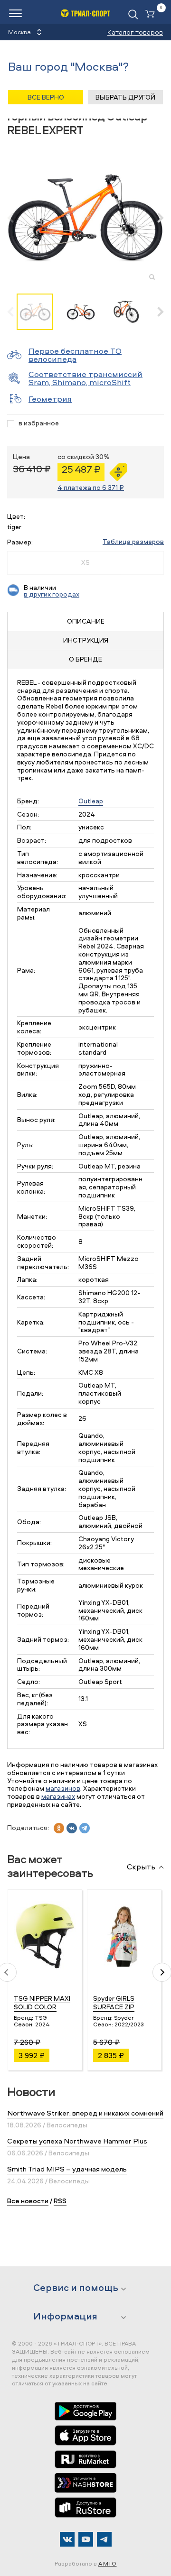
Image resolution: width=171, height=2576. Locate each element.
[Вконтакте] (67, 2539)
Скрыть (141, 1867)
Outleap (91, 801)
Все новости (28, 2201)
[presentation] (15, 218)
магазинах (58, 1796)
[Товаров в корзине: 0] (152, 14)
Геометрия (50, 399)
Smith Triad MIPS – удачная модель (67, 2169)
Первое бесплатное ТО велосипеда (75, 355)
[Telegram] (104, 2539)
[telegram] (85, 1828)
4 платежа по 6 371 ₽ (91, 487)
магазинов (63, 1788)
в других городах (52, 594)
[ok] (59, 1828)
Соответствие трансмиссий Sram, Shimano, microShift (85, 378)
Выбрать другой (125, 97)
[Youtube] (86, 2539)
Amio (108, 2563)
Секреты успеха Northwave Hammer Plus (77, 2141)
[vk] (72, 1828)
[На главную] (86, 13)
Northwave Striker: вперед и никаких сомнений (85, 2113)
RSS (60, 2201)
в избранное (39, 423)
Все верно (46, 97)
